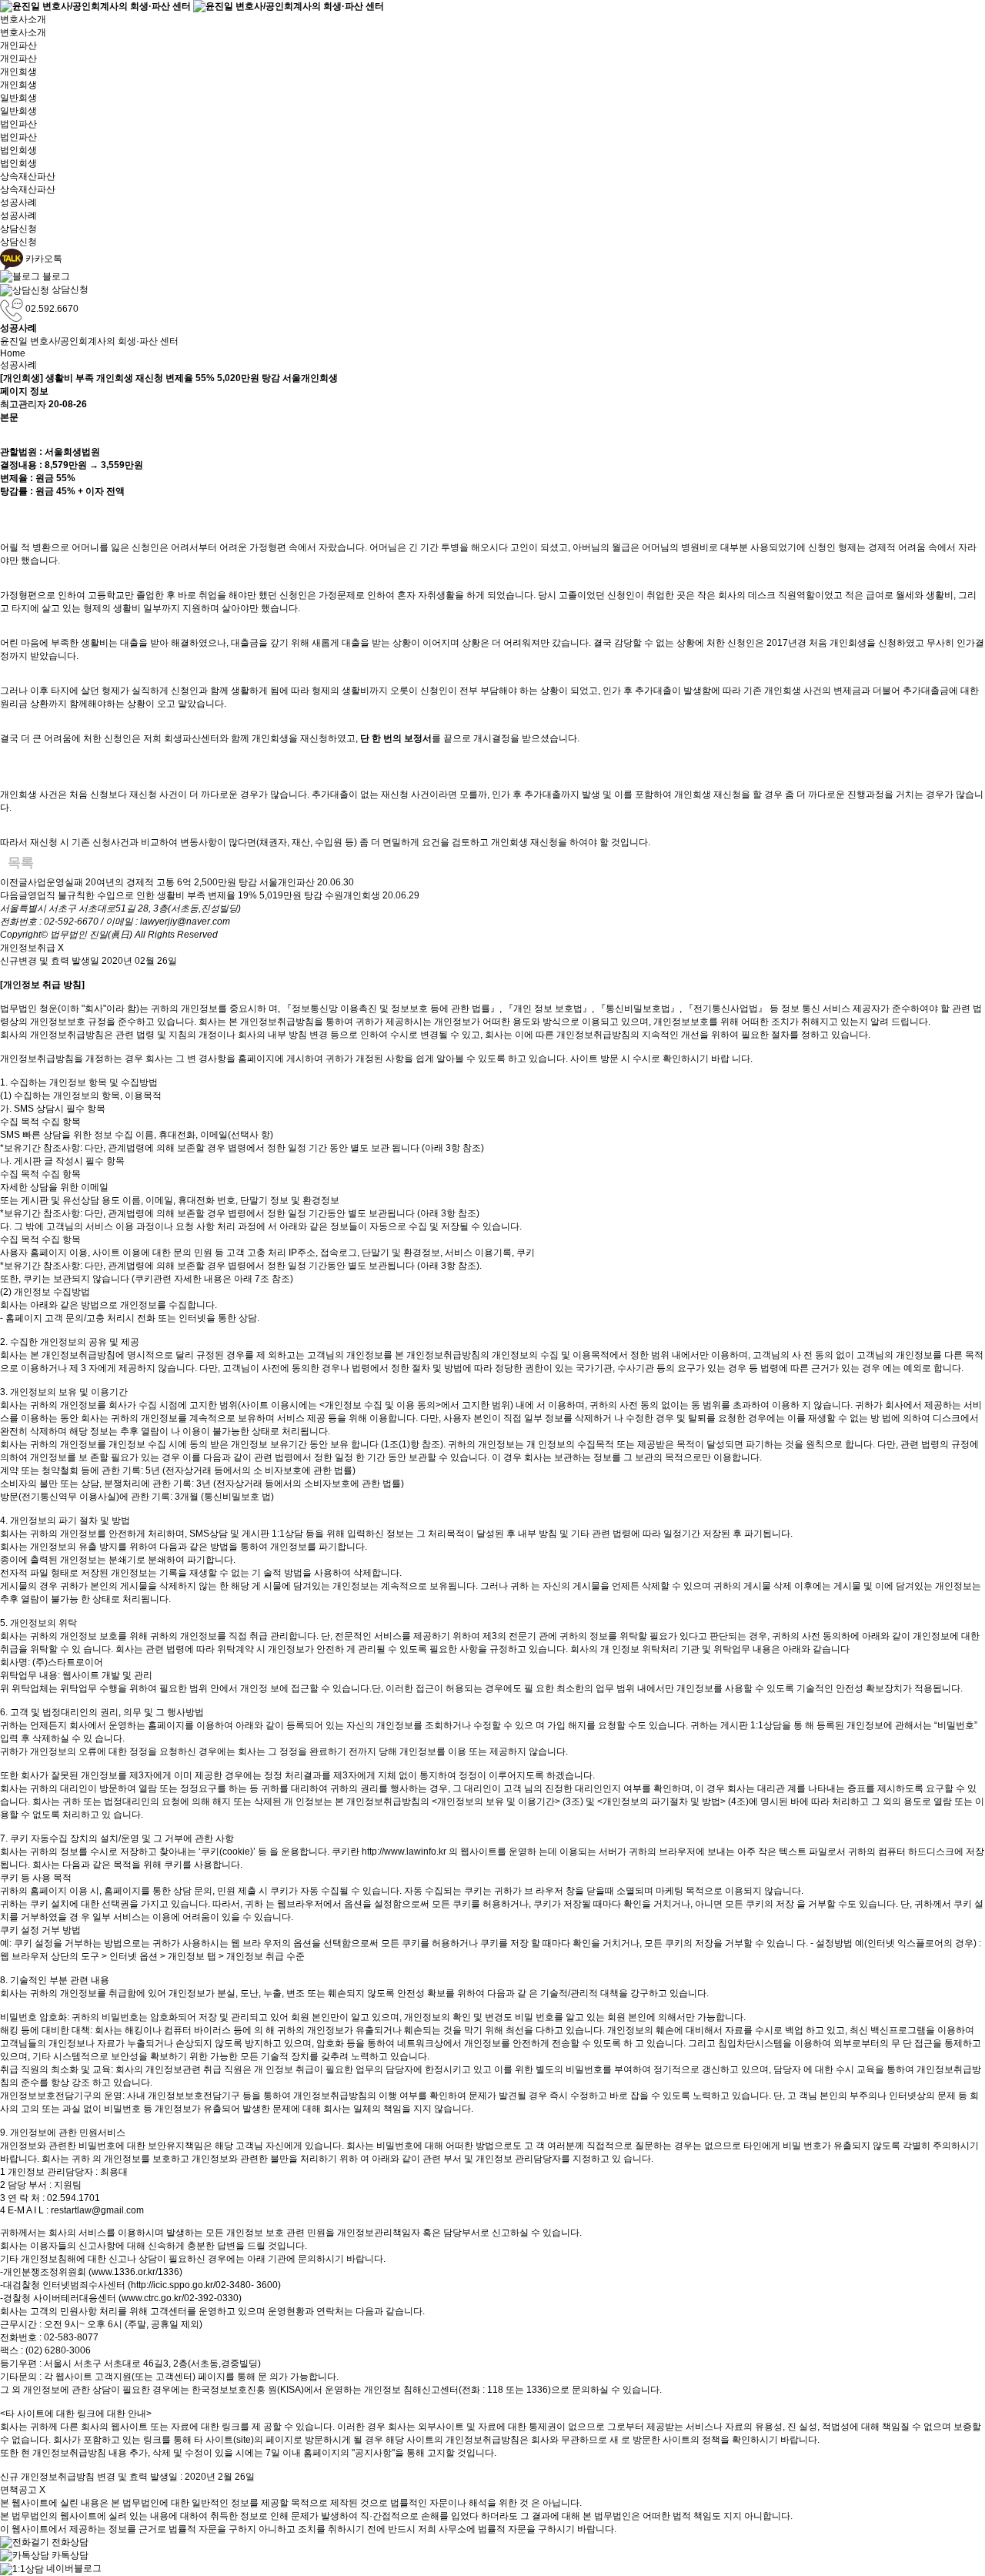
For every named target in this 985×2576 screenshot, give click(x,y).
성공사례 (18, 202)
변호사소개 (23, 19)
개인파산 (18, 45)
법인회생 (18, 150)
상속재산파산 (28, 176)
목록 (21, 863)
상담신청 (18, 229)
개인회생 (18, 72)
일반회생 (18, 98)
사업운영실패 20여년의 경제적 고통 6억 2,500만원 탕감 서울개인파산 (171, 882)
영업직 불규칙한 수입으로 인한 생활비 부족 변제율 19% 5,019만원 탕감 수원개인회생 (204, 895)
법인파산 (18, 124)
